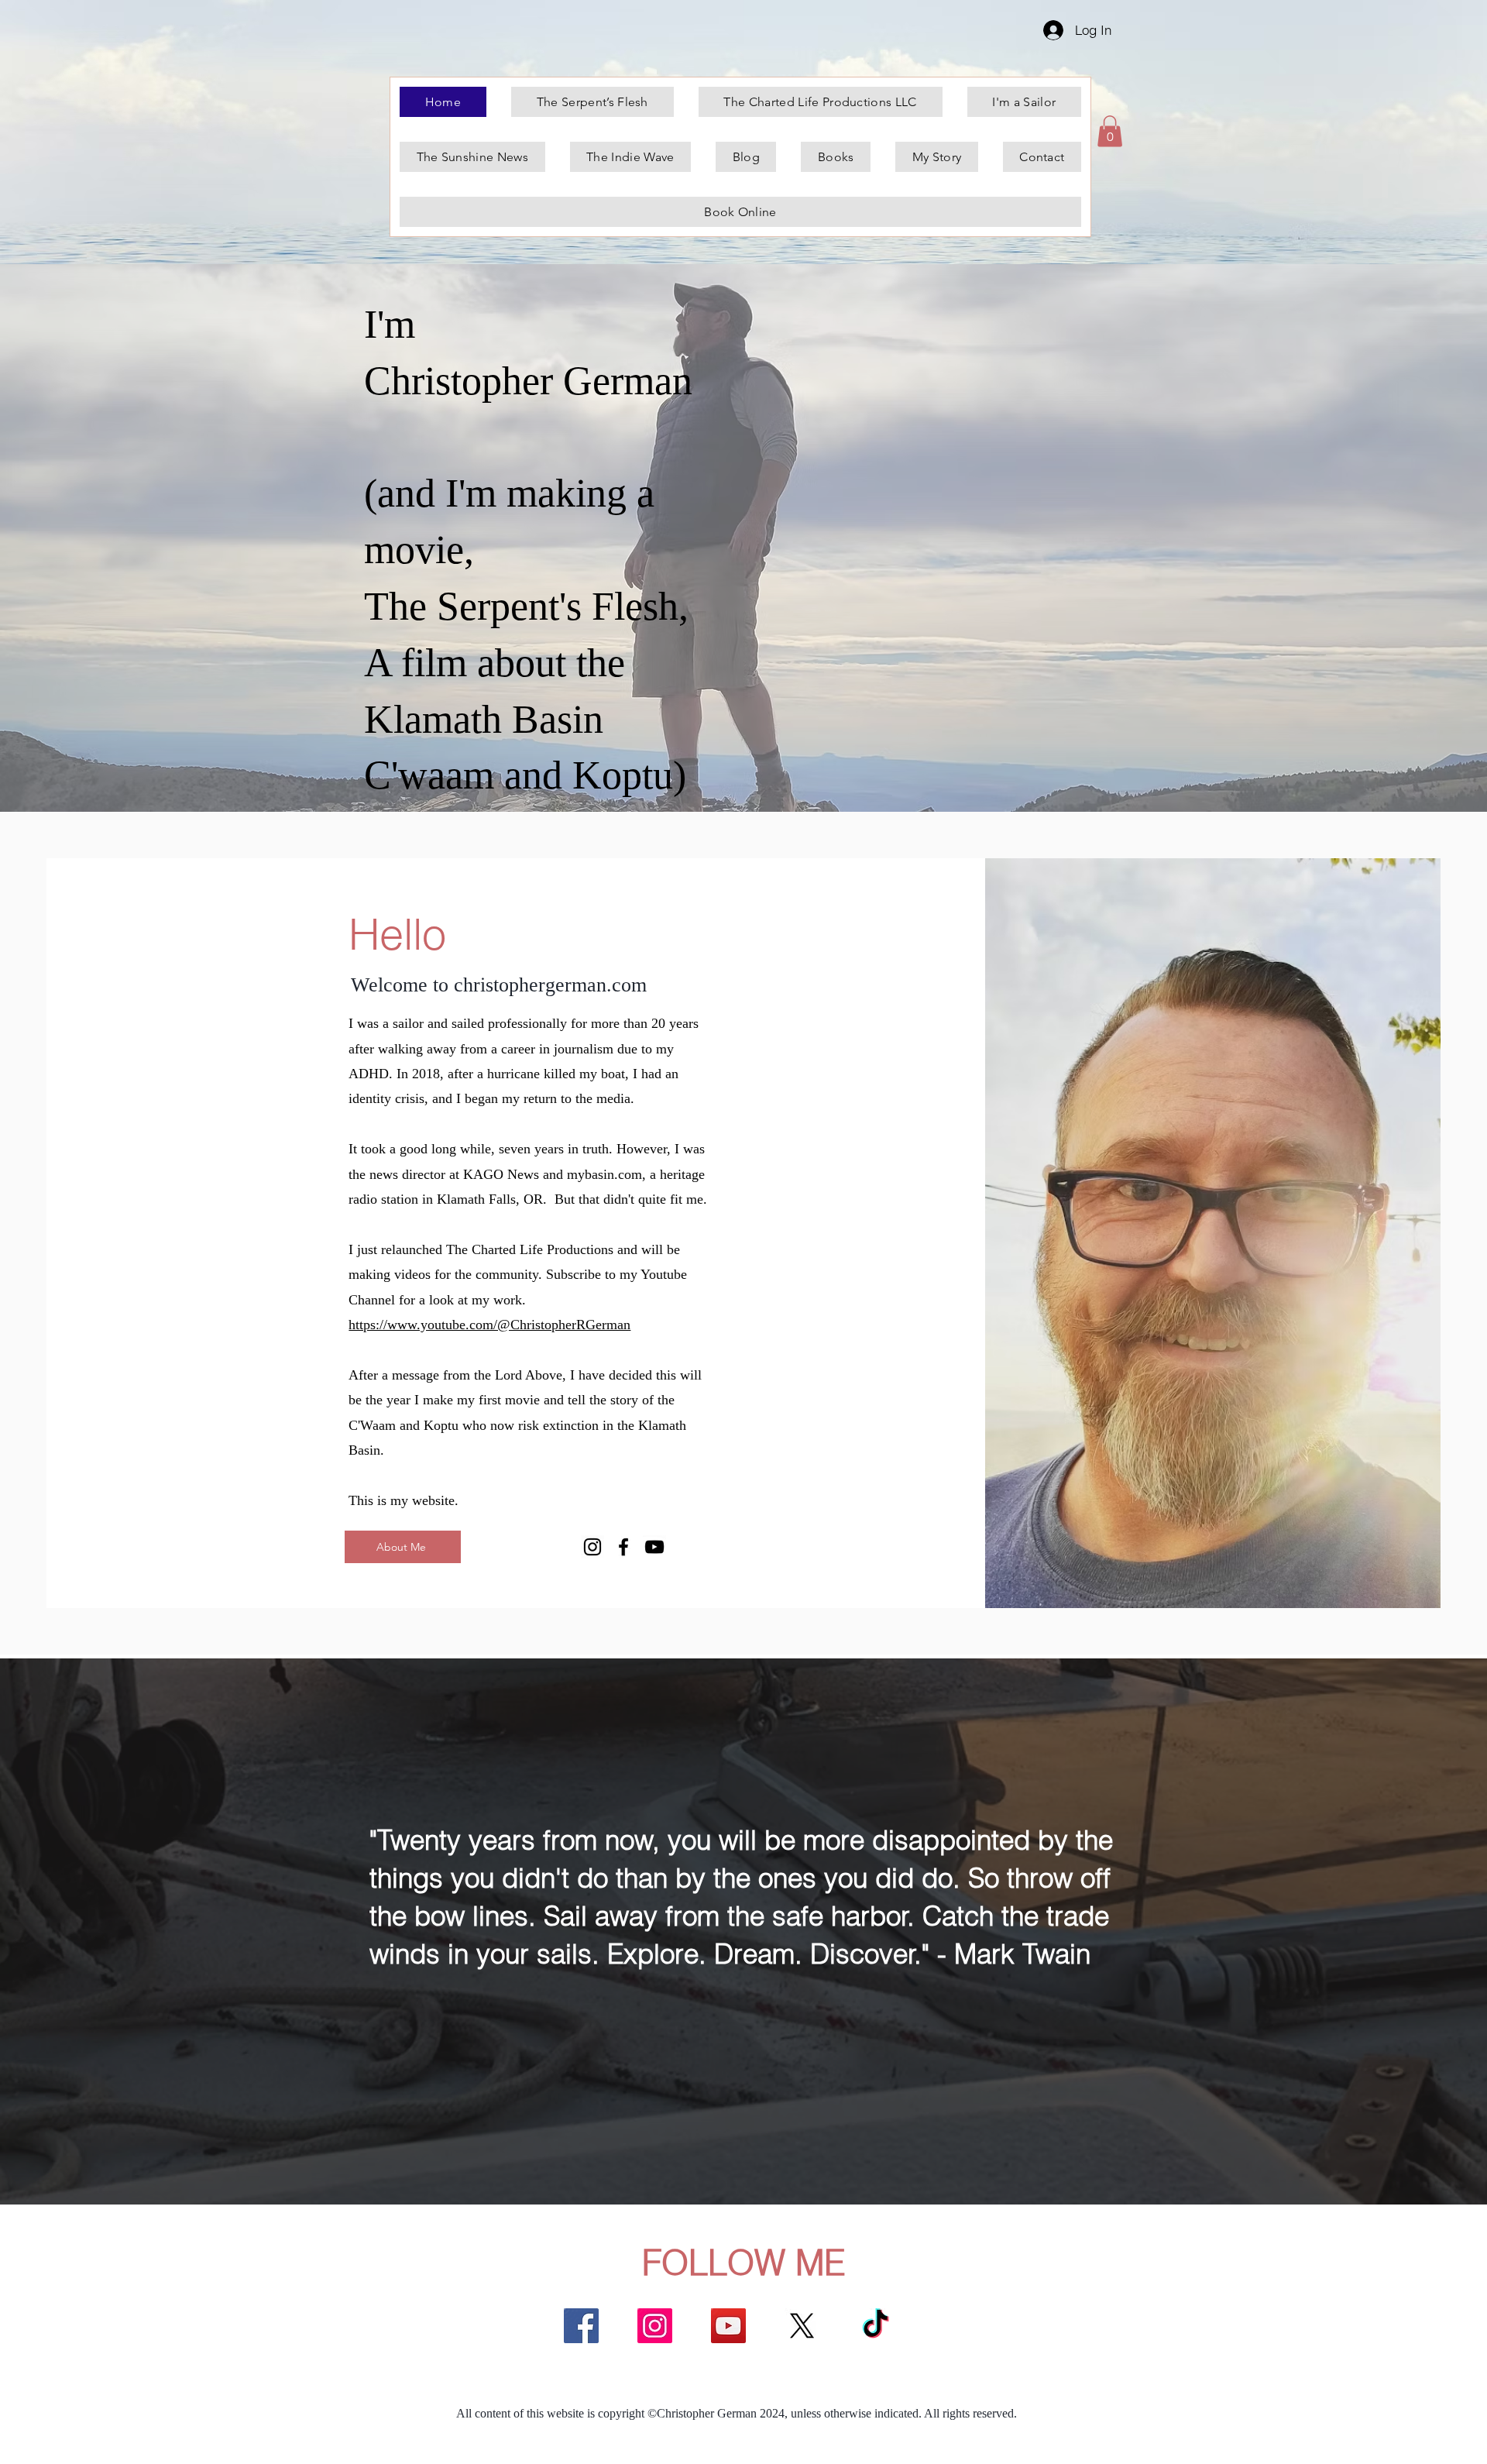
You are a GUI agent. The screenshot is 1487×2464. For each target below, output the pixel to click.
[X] (802, 2326)
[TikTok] (876, 2326)
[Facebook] (623, 1547)
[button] (1110, 131)
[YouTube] (654, 1547)
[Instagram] (592, 1547)
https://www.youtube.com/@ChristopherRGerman (489, 1325)
